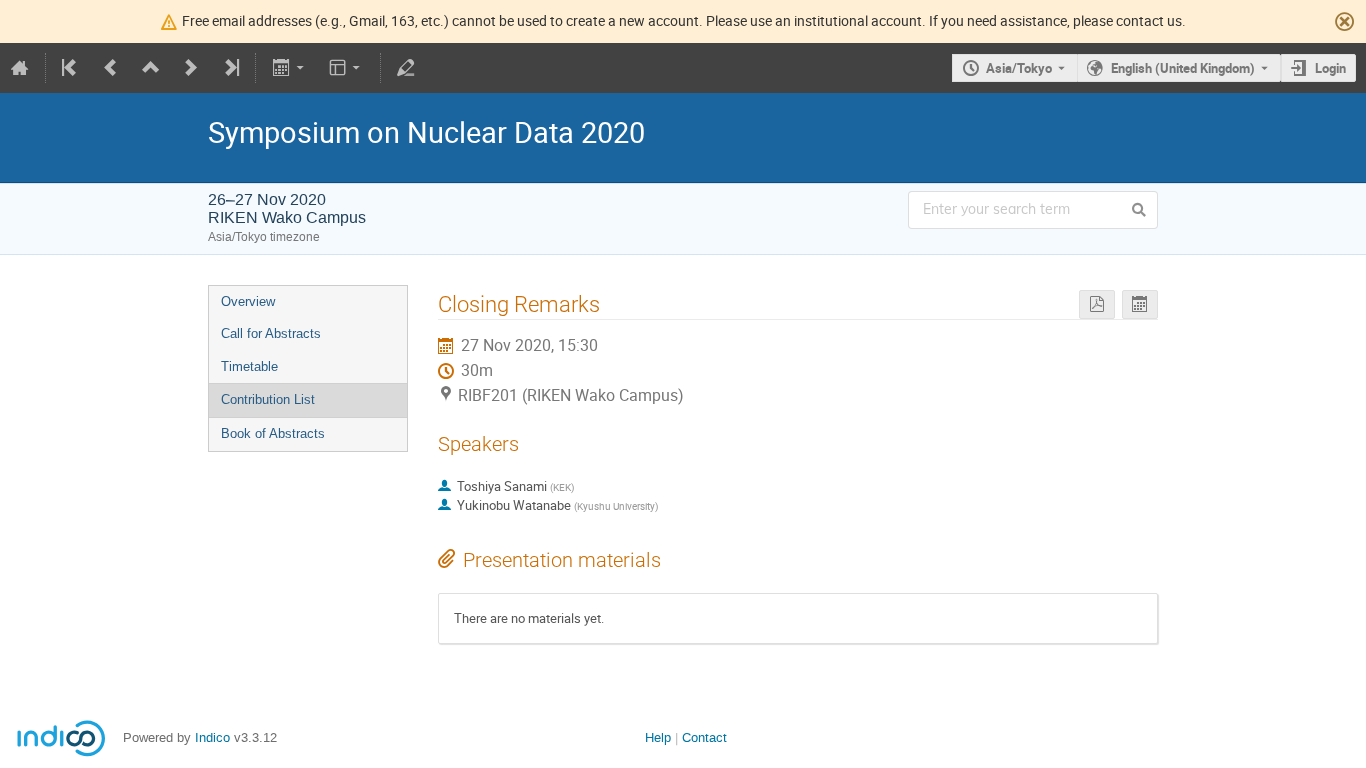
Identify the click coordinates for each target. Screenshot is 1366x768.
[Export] (289, 68)
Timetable (249, 366)
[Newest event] (230, 68)
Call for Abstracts (271, 333)
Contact (704, 737)
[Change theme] (346, 68)
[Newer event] (191, 68)
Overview (248, 301)
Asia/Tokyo (1019, 68)
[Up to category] (151, 68)
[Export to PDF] (1097, 304)
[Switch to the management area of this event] (406, 68)
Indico (212, 737)
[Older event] (111, 68)
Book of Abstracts (273, 433)
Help (658, 737)
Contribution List (268, 399)
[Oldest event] (71, 68)
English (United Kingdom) (1183, 68)
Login (1330, 68)
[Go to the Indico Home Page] (20, 68)
